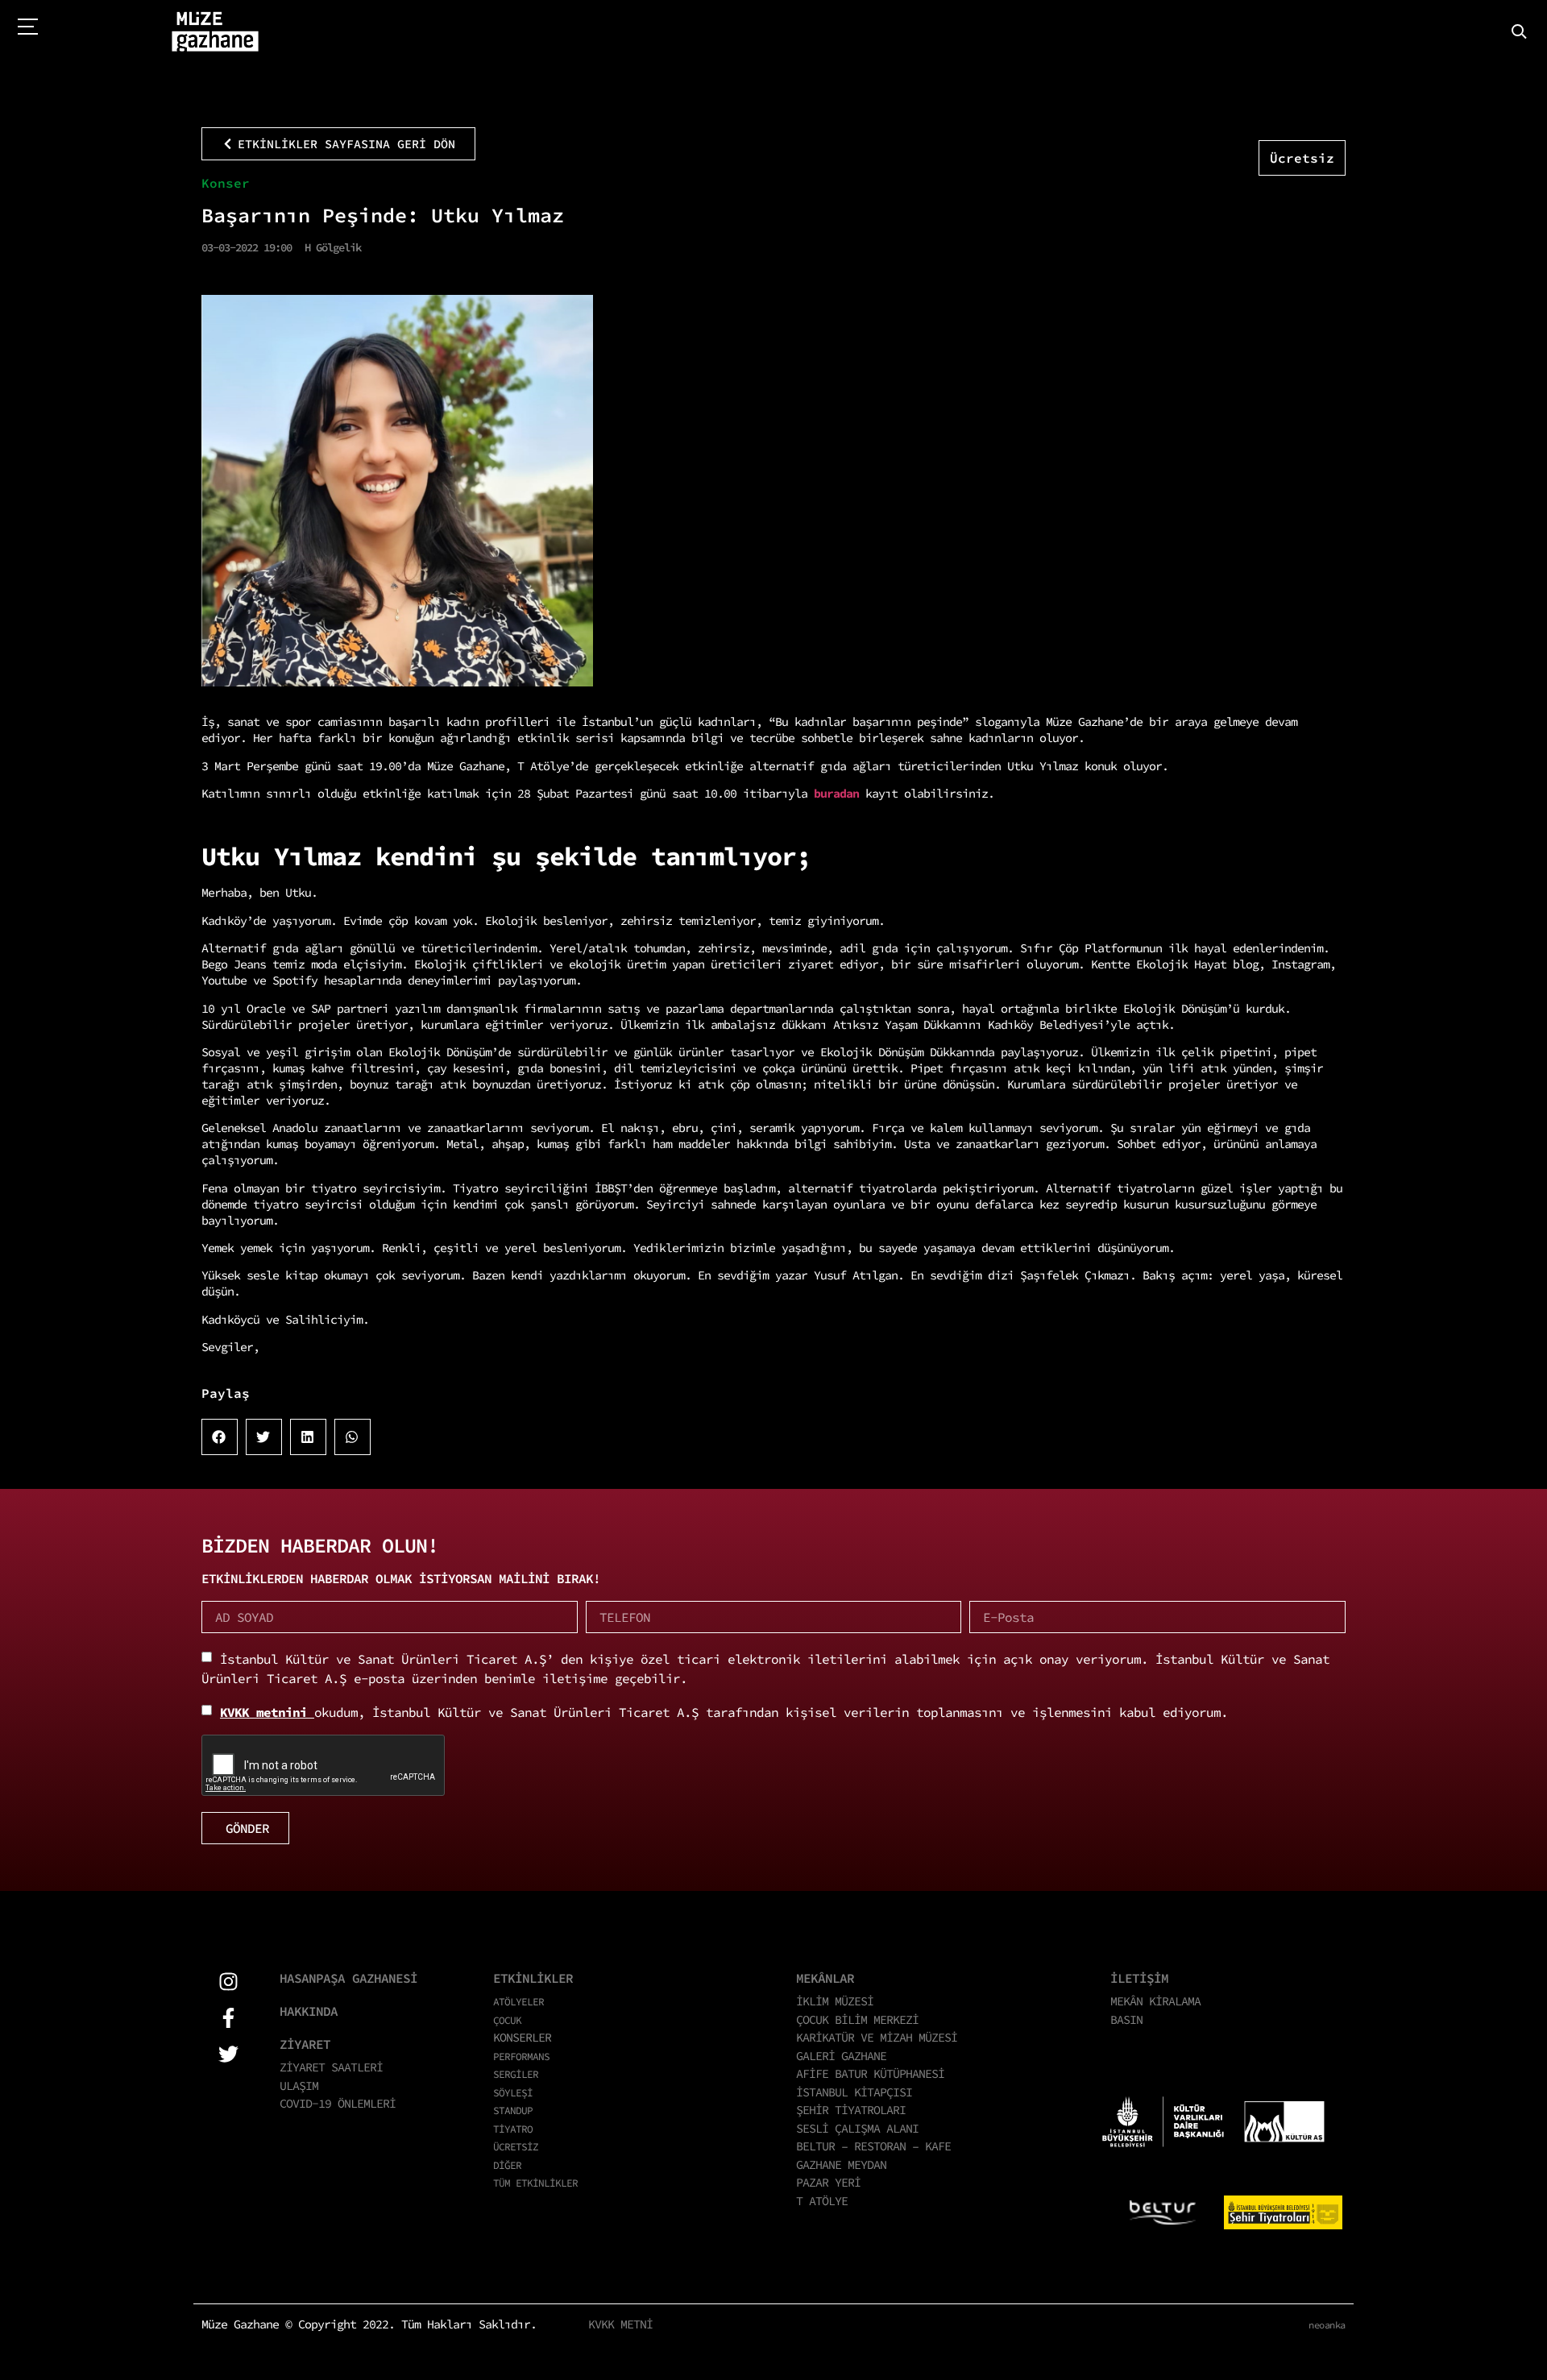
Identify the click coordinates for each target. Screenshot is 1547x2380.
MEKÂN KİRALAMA (1155, 2001)
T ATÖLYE (822, 2201)
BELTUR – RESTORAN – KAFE (873, 2146)
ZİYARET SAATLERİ (331, 2067)
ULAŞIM (299, 2086)
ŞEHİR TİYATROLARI (851, 2110)
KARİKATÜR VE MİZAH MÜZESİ (877, 2037)
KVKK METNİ (620, 2324)
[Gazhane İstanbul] (215, 32)
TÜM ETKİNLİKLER (535, 2183)
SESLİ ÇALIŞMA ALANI (857, 2128)
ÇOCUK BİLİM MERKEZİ (857, 2019)
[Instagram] (228, 1982)
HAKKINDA (309, 2011)
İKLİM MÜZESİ (835, 2001)
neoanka (1327, 2325)
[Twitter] (228, 2054)
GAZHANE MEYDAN (841, 2164)
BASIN (1126, 2019)
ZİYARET (305, 2044)
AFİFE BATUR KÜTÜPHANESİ (870, 2073)
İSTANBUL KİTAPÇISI (854, 2092)
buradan (840, 793)
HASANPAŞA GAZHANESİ (348, 1978)
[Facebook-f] (228, 2018)
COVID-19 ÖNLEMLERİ (338, 2103)
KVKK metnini (267, 1712)
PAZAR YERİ (828, 2182)
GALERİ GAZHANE (841, 2056)
